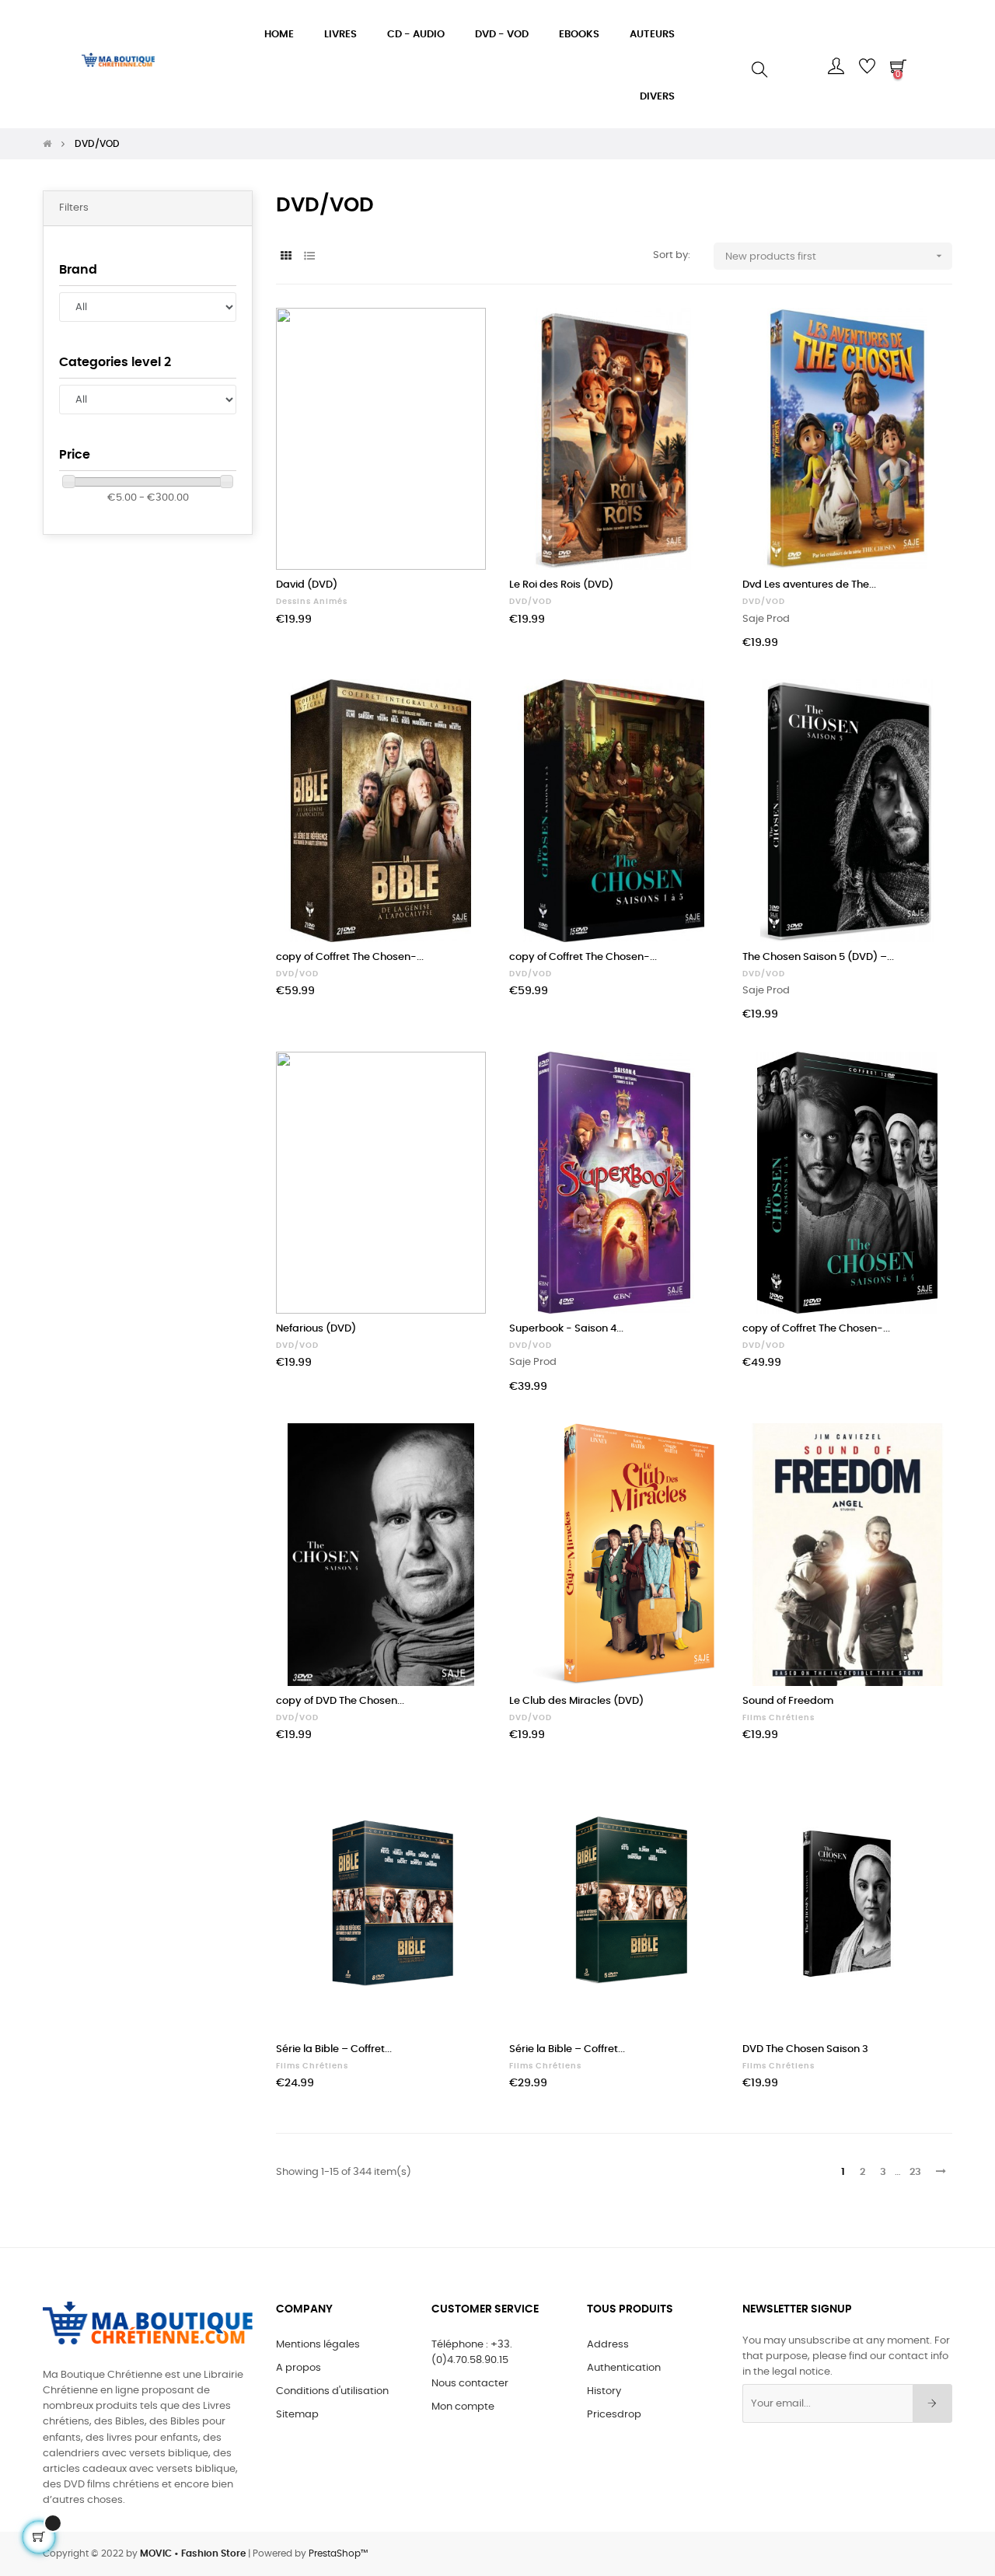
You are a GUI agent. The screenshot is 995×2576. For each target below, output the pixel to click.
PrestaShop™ (338, 2553)
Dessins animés (312, 602)
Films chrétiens (779, 1718)
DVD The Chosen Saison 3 (805, 2049)
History (604, 2391)
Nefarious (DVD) (316, 1329)
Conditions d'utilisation (332, 2391)
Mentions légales (318, 2345)
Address (608, 2345)
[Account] (836, 66)
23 (915, 2172)
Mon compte (463, 2407)
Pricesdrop (614, 2415)
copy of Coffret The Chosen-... (350, 957)
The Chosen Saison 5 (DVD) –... (818, 957)
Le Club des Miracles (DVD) (576, 1701)
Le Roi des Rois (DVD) (561, 585)
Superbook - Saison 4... (566, 1329)
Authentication (624, 2368)
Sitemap (297, 2415)
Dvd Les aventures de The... (809, 585)
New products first (835, 256)
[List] (309, 257)
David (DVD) (307, 585)
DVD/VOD (531, 602)
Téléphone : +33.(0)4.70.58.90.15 (472, 2353)
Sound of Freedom (788, 1701)
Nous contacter (470, 2384)
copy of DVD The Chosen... (340, 1701)
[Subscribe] (932, 2403)
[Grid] (286, 257)
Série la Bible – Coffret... (334, 2049)
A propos (298, 2368)
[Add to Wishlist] (457, 337)
